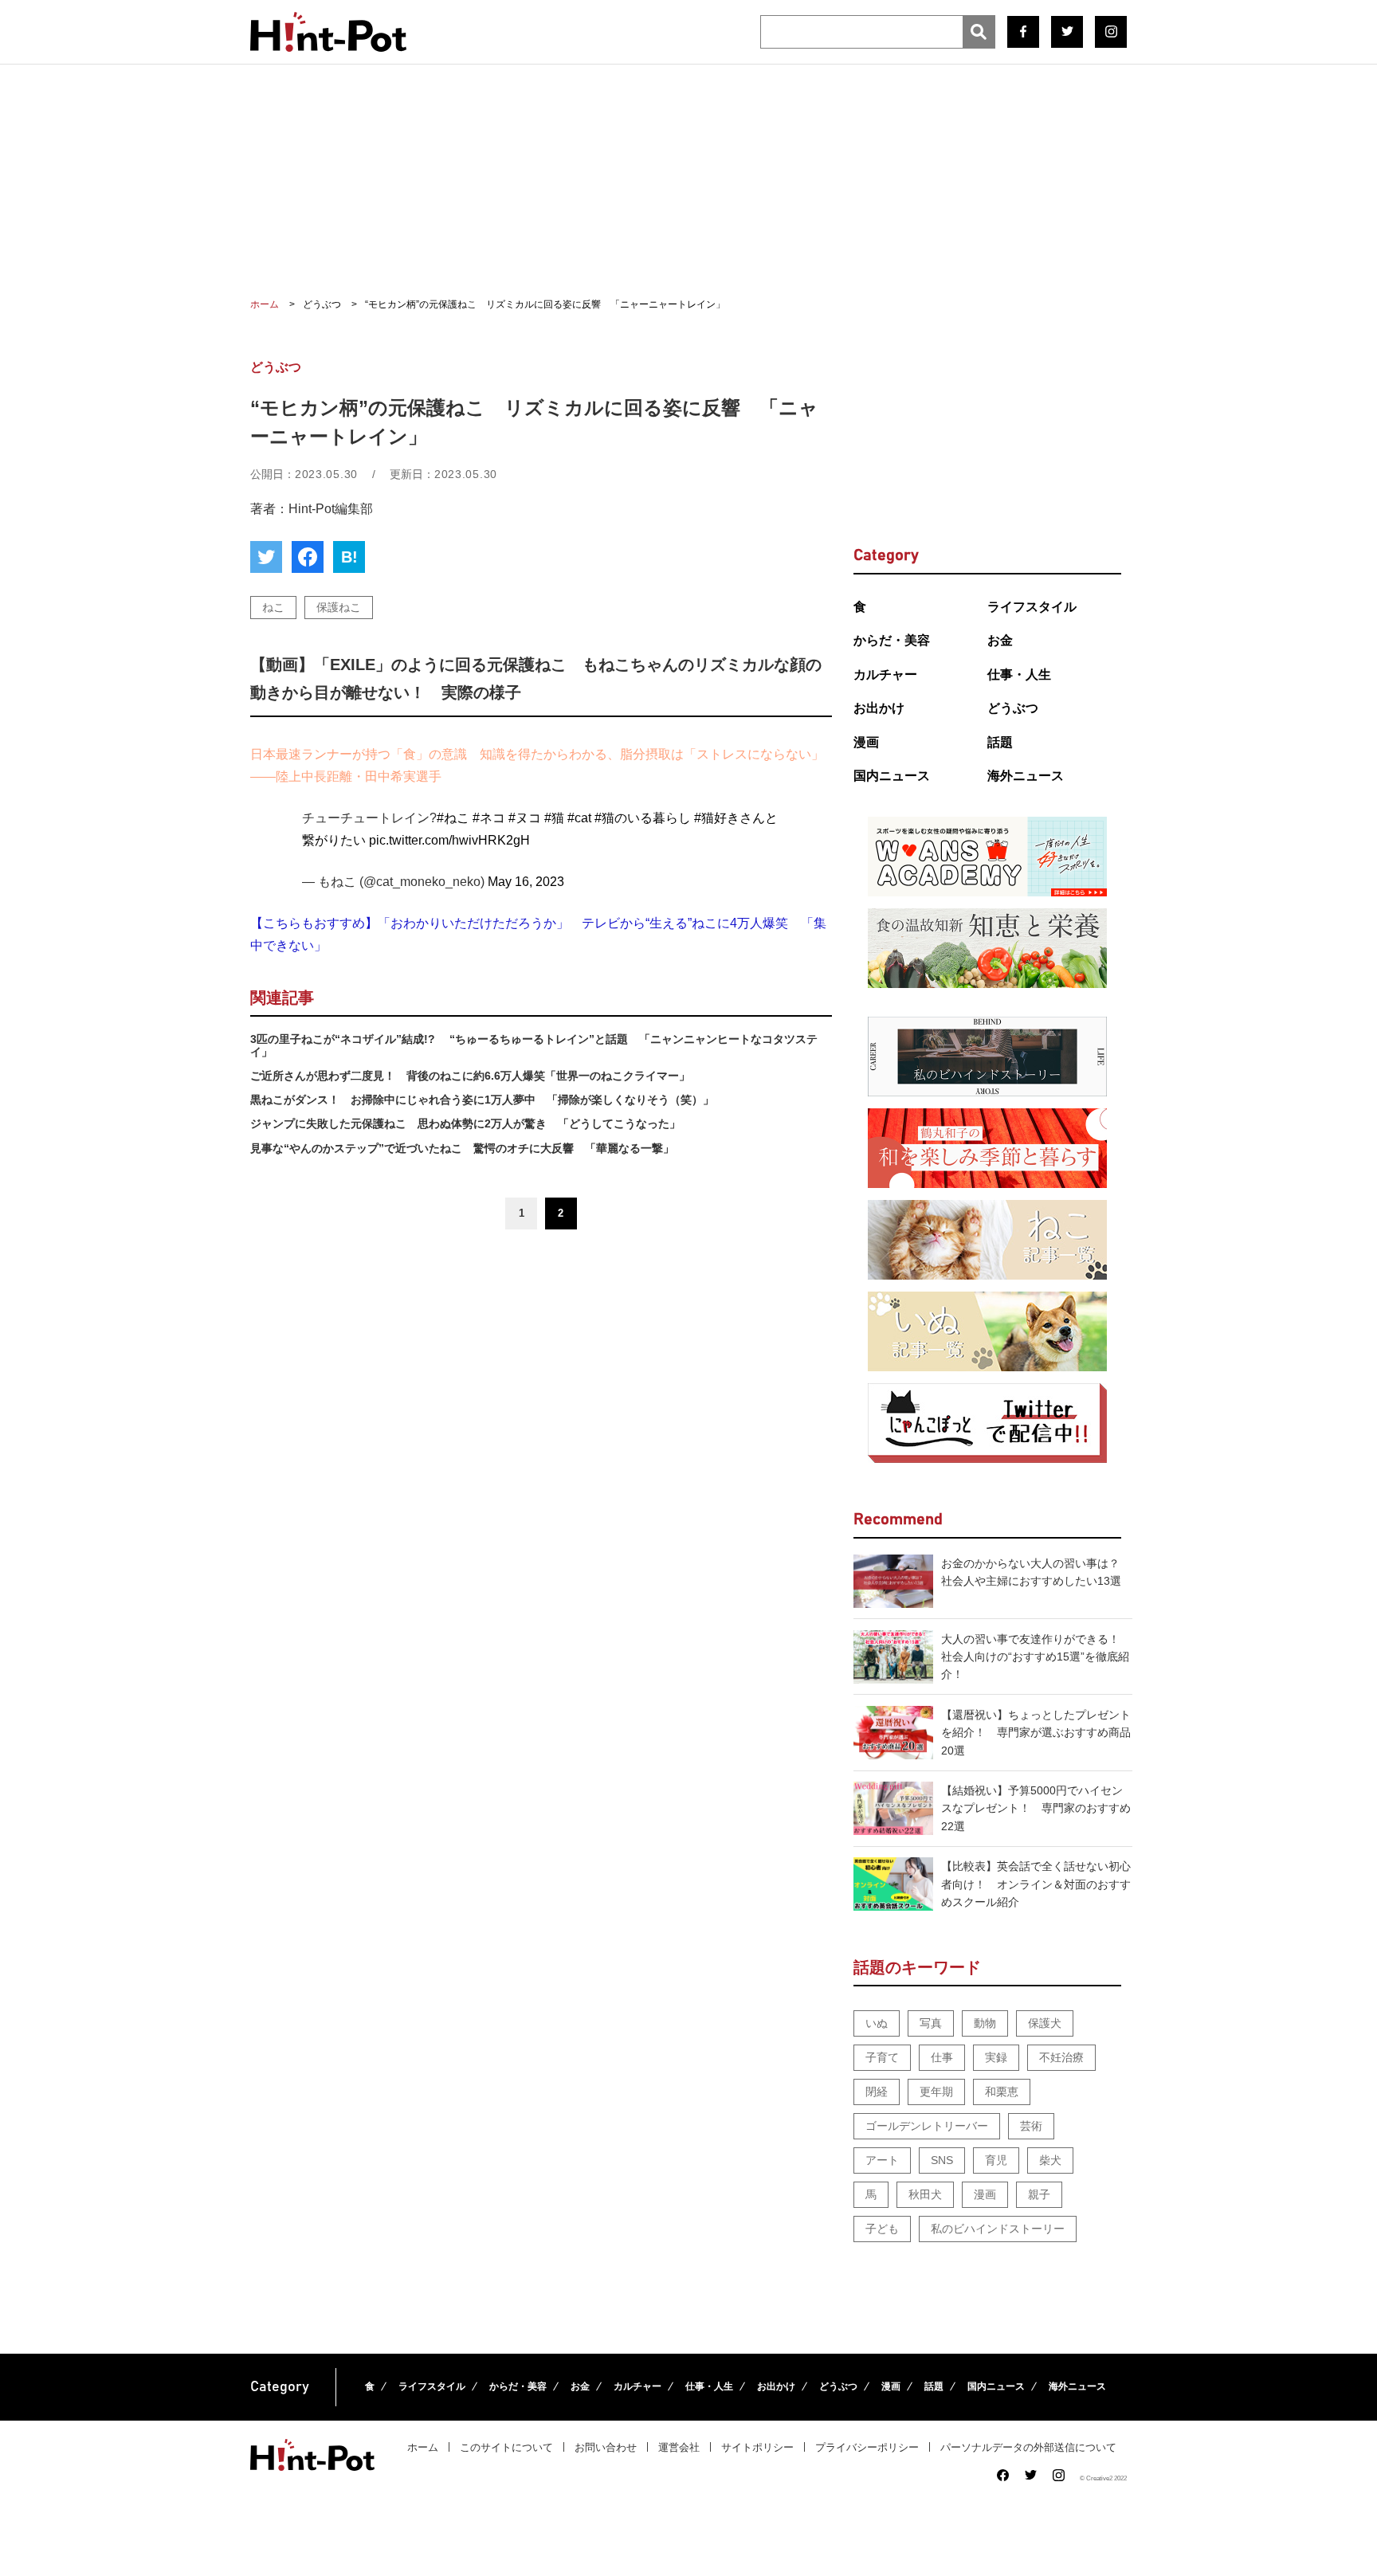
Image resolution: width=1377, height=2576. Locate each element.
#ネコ (489, 818)
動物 (985, 2023)
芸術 (1031, 2126)
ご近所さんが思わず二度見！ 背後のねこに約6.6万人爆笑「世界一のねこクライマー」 (470, 1076)
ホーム (423, 2447)
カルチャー (885, 674)
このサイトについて (506, 2447)
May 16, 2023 (526, 882)
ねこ (273, 607)
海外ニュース (1026, 776)
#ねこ (453, 818)
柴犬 (1050, 2160)
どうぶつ (1013, 708)
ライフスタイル (1032, 607)
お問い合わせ (606, 2447)
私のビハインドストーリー (998, 2229)
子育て (882, 2057)
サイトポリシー (757, 2447)
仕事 (942, 2057)
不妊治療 (1061, 2057)
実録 (996, 2057)
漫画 (866, 742)
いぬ (877, 2023)
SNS (942, 2160)
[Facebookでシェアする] (308, 557)
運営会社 (679, 2447)
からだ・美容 (892, 640)
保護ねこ (339, 607)
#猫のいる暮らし (643, 818)
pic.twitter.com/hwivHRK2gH (449, 840)
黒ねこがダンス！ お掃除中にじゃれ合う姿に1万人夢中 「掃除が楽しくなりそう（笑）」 (482, 1100)
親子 (1039, 2194)
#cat (579, 818)
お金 (1000, 640)
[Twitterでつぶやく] (266, 557)
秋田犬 (925, 2194)
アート (882, 2160)
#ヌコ (525, 818)
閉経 (877, 2092)
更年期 (936, 2092)
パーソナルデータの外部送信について (1028, 2447)
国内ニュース (892, 776)
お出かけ (879, 708)
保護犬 (1045, 2023)
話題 (1000, 742)
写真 (931, 2023)
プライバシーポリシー (867, 2447)
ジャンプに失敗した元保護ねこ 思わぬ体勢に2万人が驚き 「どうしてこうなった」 (465, 1123)
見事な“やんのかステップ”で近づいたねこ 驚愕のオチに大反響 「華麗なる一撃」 (462, 1148)
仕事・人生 (1019, 674)
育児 (996, 2160)
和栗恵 (1002, 2092)
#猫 (554, 818)
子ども (882, 2229)
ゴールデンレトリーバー (927, 2126)
